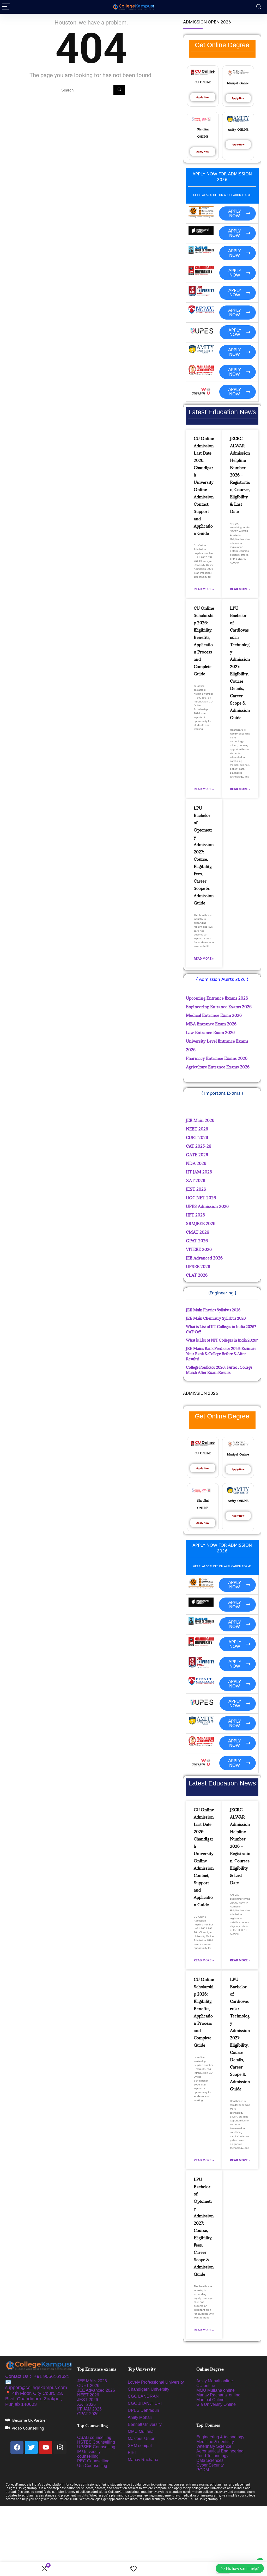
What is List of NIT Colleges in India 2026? (222, 1340)
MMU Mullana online (216, 2390)
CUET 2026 (88, 2386)
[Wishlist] (133, 2569)
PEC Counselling (93, 2461)
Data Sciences (210, 2460)
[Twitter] (31, 2447)
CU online (206, 2386)
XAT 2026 (86, 2404)
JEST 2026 (88, 2400)
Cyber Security (210, 2465)
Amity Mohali (140, 2417)
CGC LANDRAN (143, 2396)
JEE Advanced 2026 (96, 2390)
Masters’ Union (142, 2439)
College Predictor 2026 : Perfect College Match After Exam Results (219, 1370)
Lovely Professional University (156, 2382)
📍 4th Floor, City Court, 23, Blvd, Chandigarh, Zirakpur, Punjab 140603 (34, 2399)
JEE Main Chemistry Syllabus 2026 (216, 1318)
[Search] (259, 7)
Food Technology (212, 2456)
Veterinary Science (214, 2446)
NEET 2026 (88, 2395)
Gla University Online (217, 2404)
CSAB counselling (94, 2437)
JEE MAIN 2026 (92, 2381)
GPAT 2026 (88, 2414)
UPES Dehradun (143, 2410)
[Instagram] (60, 2447)
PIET (133, 2453)
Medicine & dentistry (215, 2442)
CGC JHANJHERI (145, 2403)
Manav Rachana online (219, 2395)
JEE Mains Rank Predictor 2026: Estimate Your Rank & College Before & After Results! (221, 1354)
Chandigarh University (148, 2389)
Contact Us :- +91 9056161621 (37, 2376)
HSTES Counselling (96, 2442)
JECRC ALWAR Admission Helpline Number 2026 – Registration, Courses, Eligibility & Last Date (240, 475)
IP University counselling (89, 2454)
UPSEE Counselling (96, 2447)
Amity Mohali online (215, 2381)
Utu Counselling (92, 2466)
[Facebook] (17, 2447)
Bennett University (145, 2424)
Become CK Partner (30, 2420)
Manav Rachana (144, 2460)
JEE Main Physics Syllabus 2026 (213, 1310)
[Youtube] (46, 2447)
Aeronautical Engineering (220, 2451)
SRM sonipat (140, 2446)
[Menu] (6, 7)
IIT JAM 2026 (89, 2409)
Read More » (204, 589)
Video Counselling (28, 2428)
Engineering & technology (220, 2437)
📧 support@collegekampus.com (36, 2385)
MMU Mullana (141, 2431)
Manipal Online (210, 2400)
